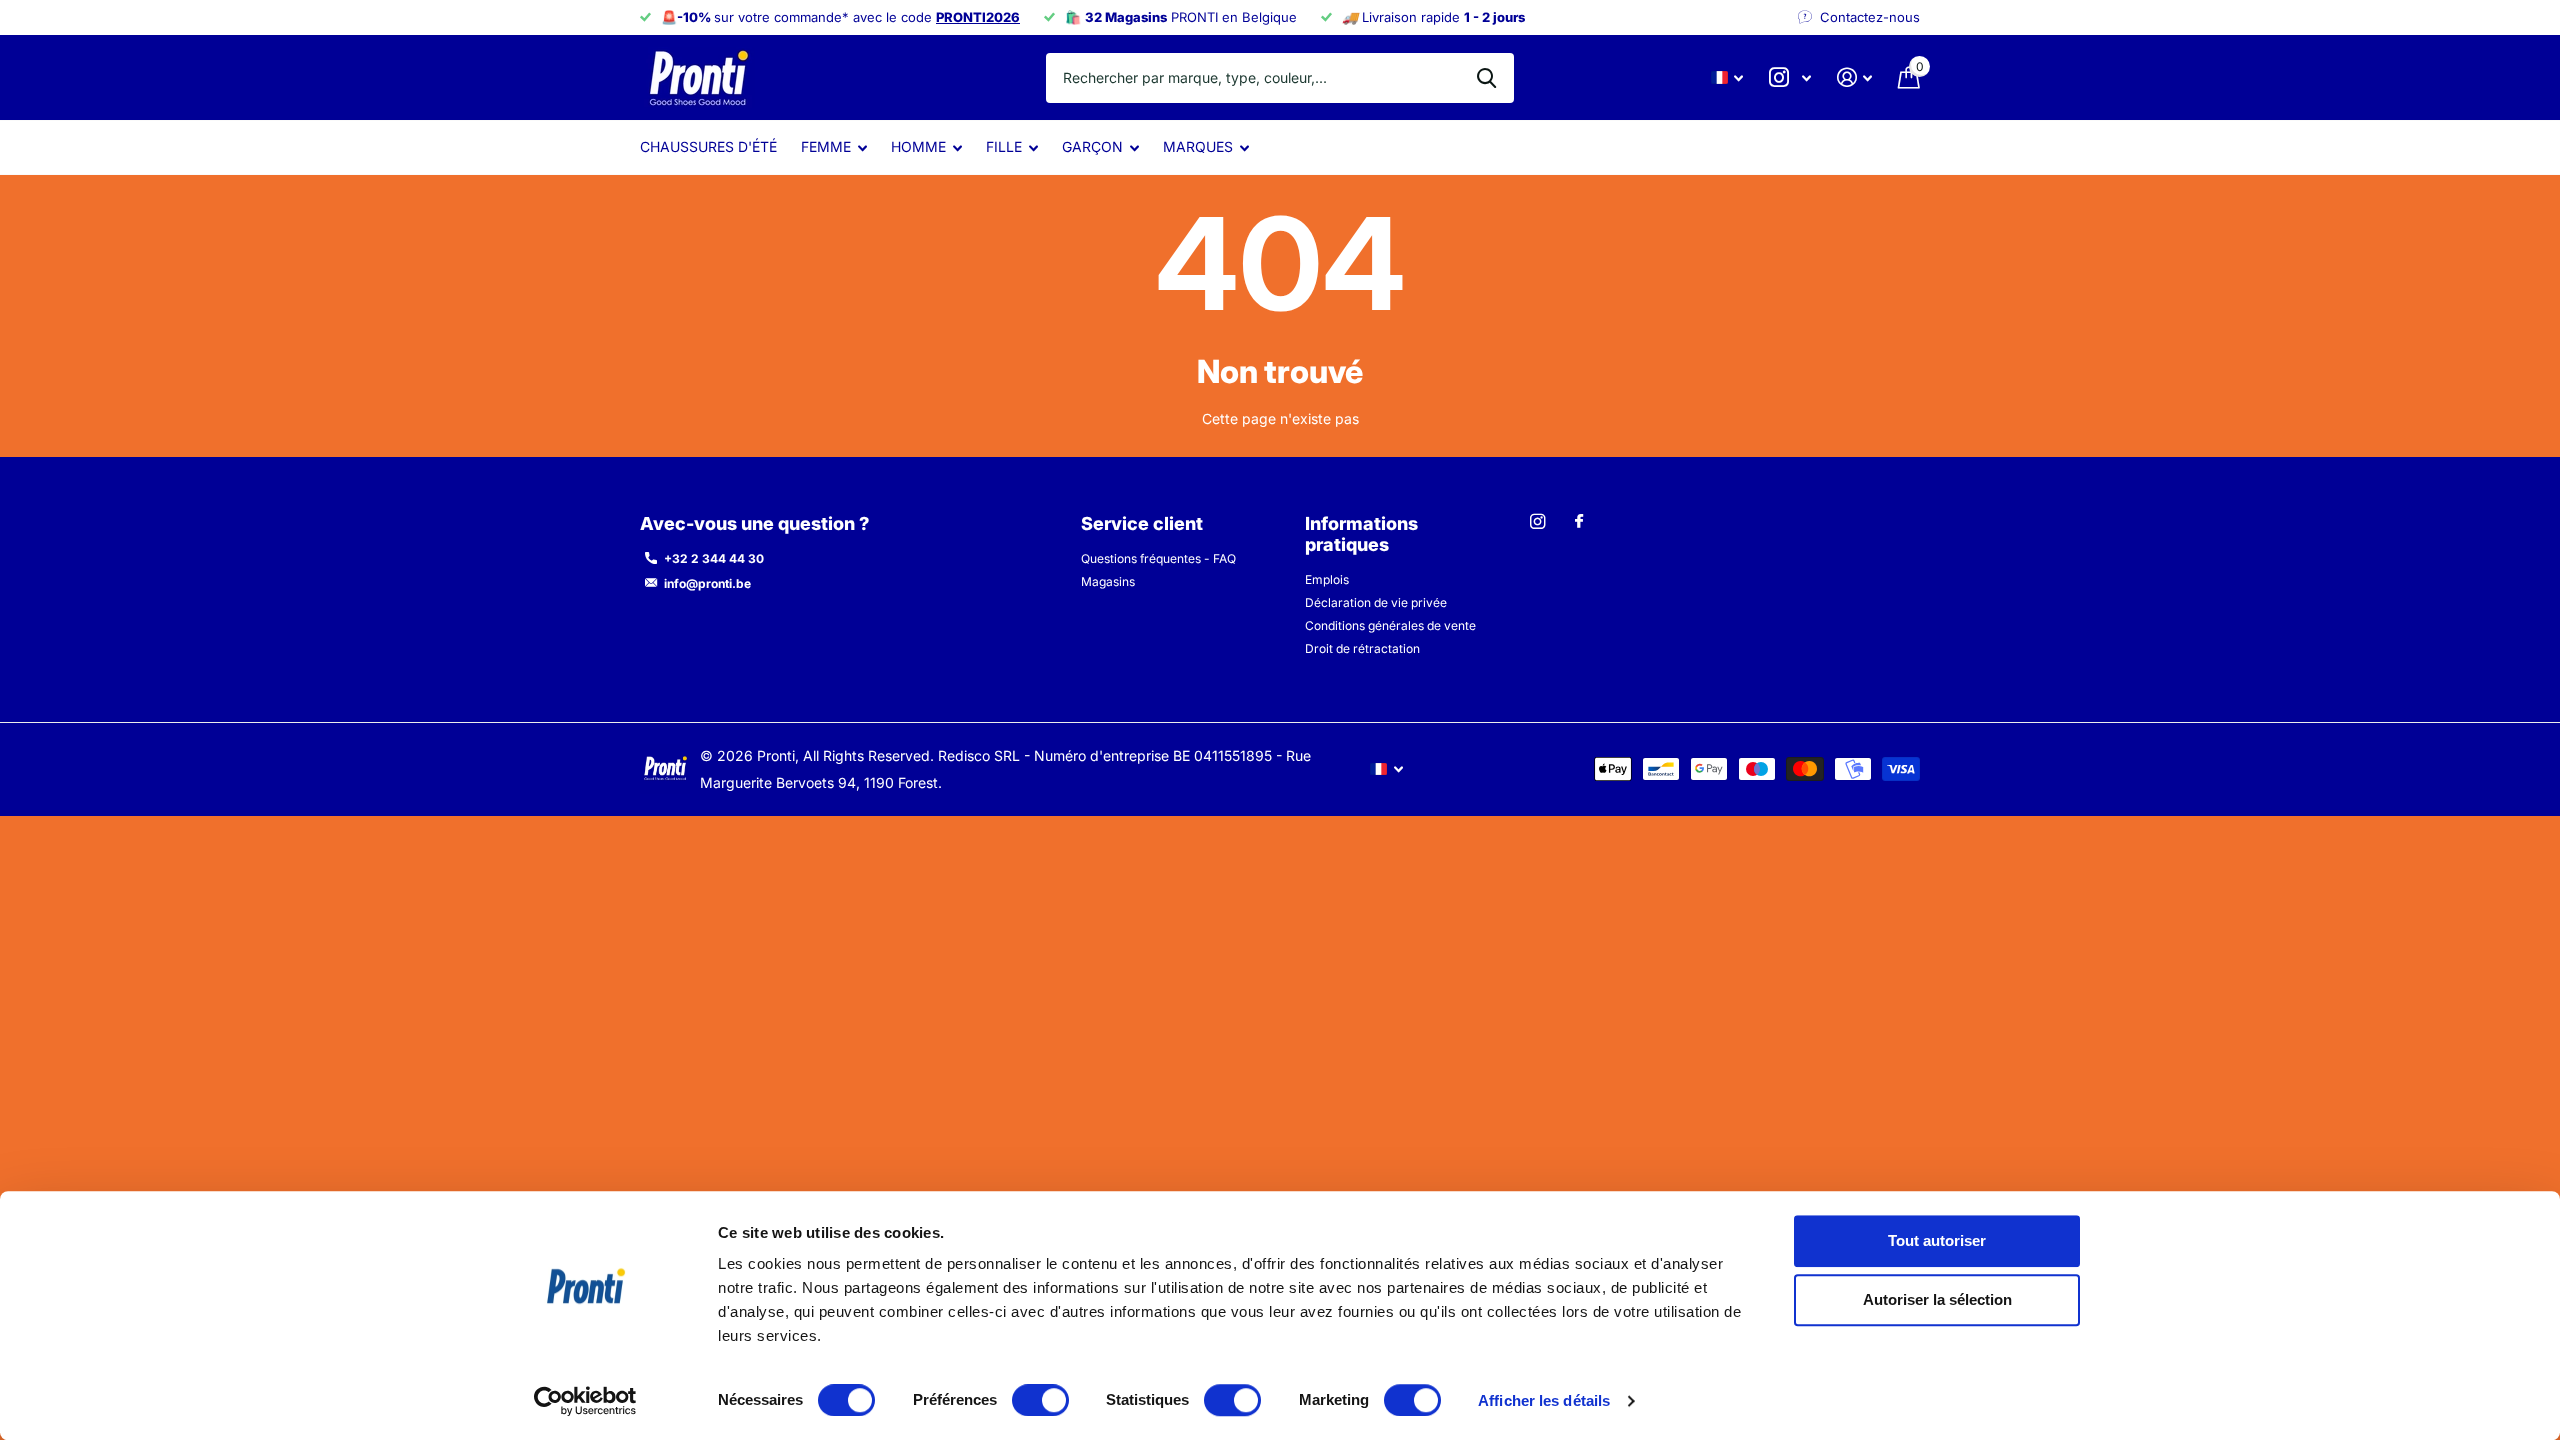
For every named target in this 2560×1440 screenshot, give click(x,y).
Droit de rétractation (1362, 648)
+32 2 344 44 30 (714, 558)
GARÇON (1092, 146)
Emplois (1327, 579)
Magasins (1108, 581)
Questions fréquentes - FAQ (1158, 558)
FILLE (1004, 146)
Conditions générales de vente (1390, 625)
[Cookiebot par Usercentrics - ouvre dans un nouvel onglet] (585, 1401)
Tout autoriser (1937, 1240)
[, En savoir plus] (1790, 77)
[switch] (1040, 1400)
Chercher (1486, 78)
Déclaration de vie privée (1376, 602)
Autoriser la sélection (1937, 1300)
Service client (1142, 523)
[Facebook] (1579, 522)
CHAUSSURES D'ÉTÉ (708, 146)
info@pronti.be (707, 583)
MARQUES (1198, 146)
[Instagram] (1537, 521)
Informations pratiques (1361, 534)
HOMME (918, 146)
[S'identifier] (1854, 77)
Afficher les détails (1544, 1400)
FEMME (826, 146)
